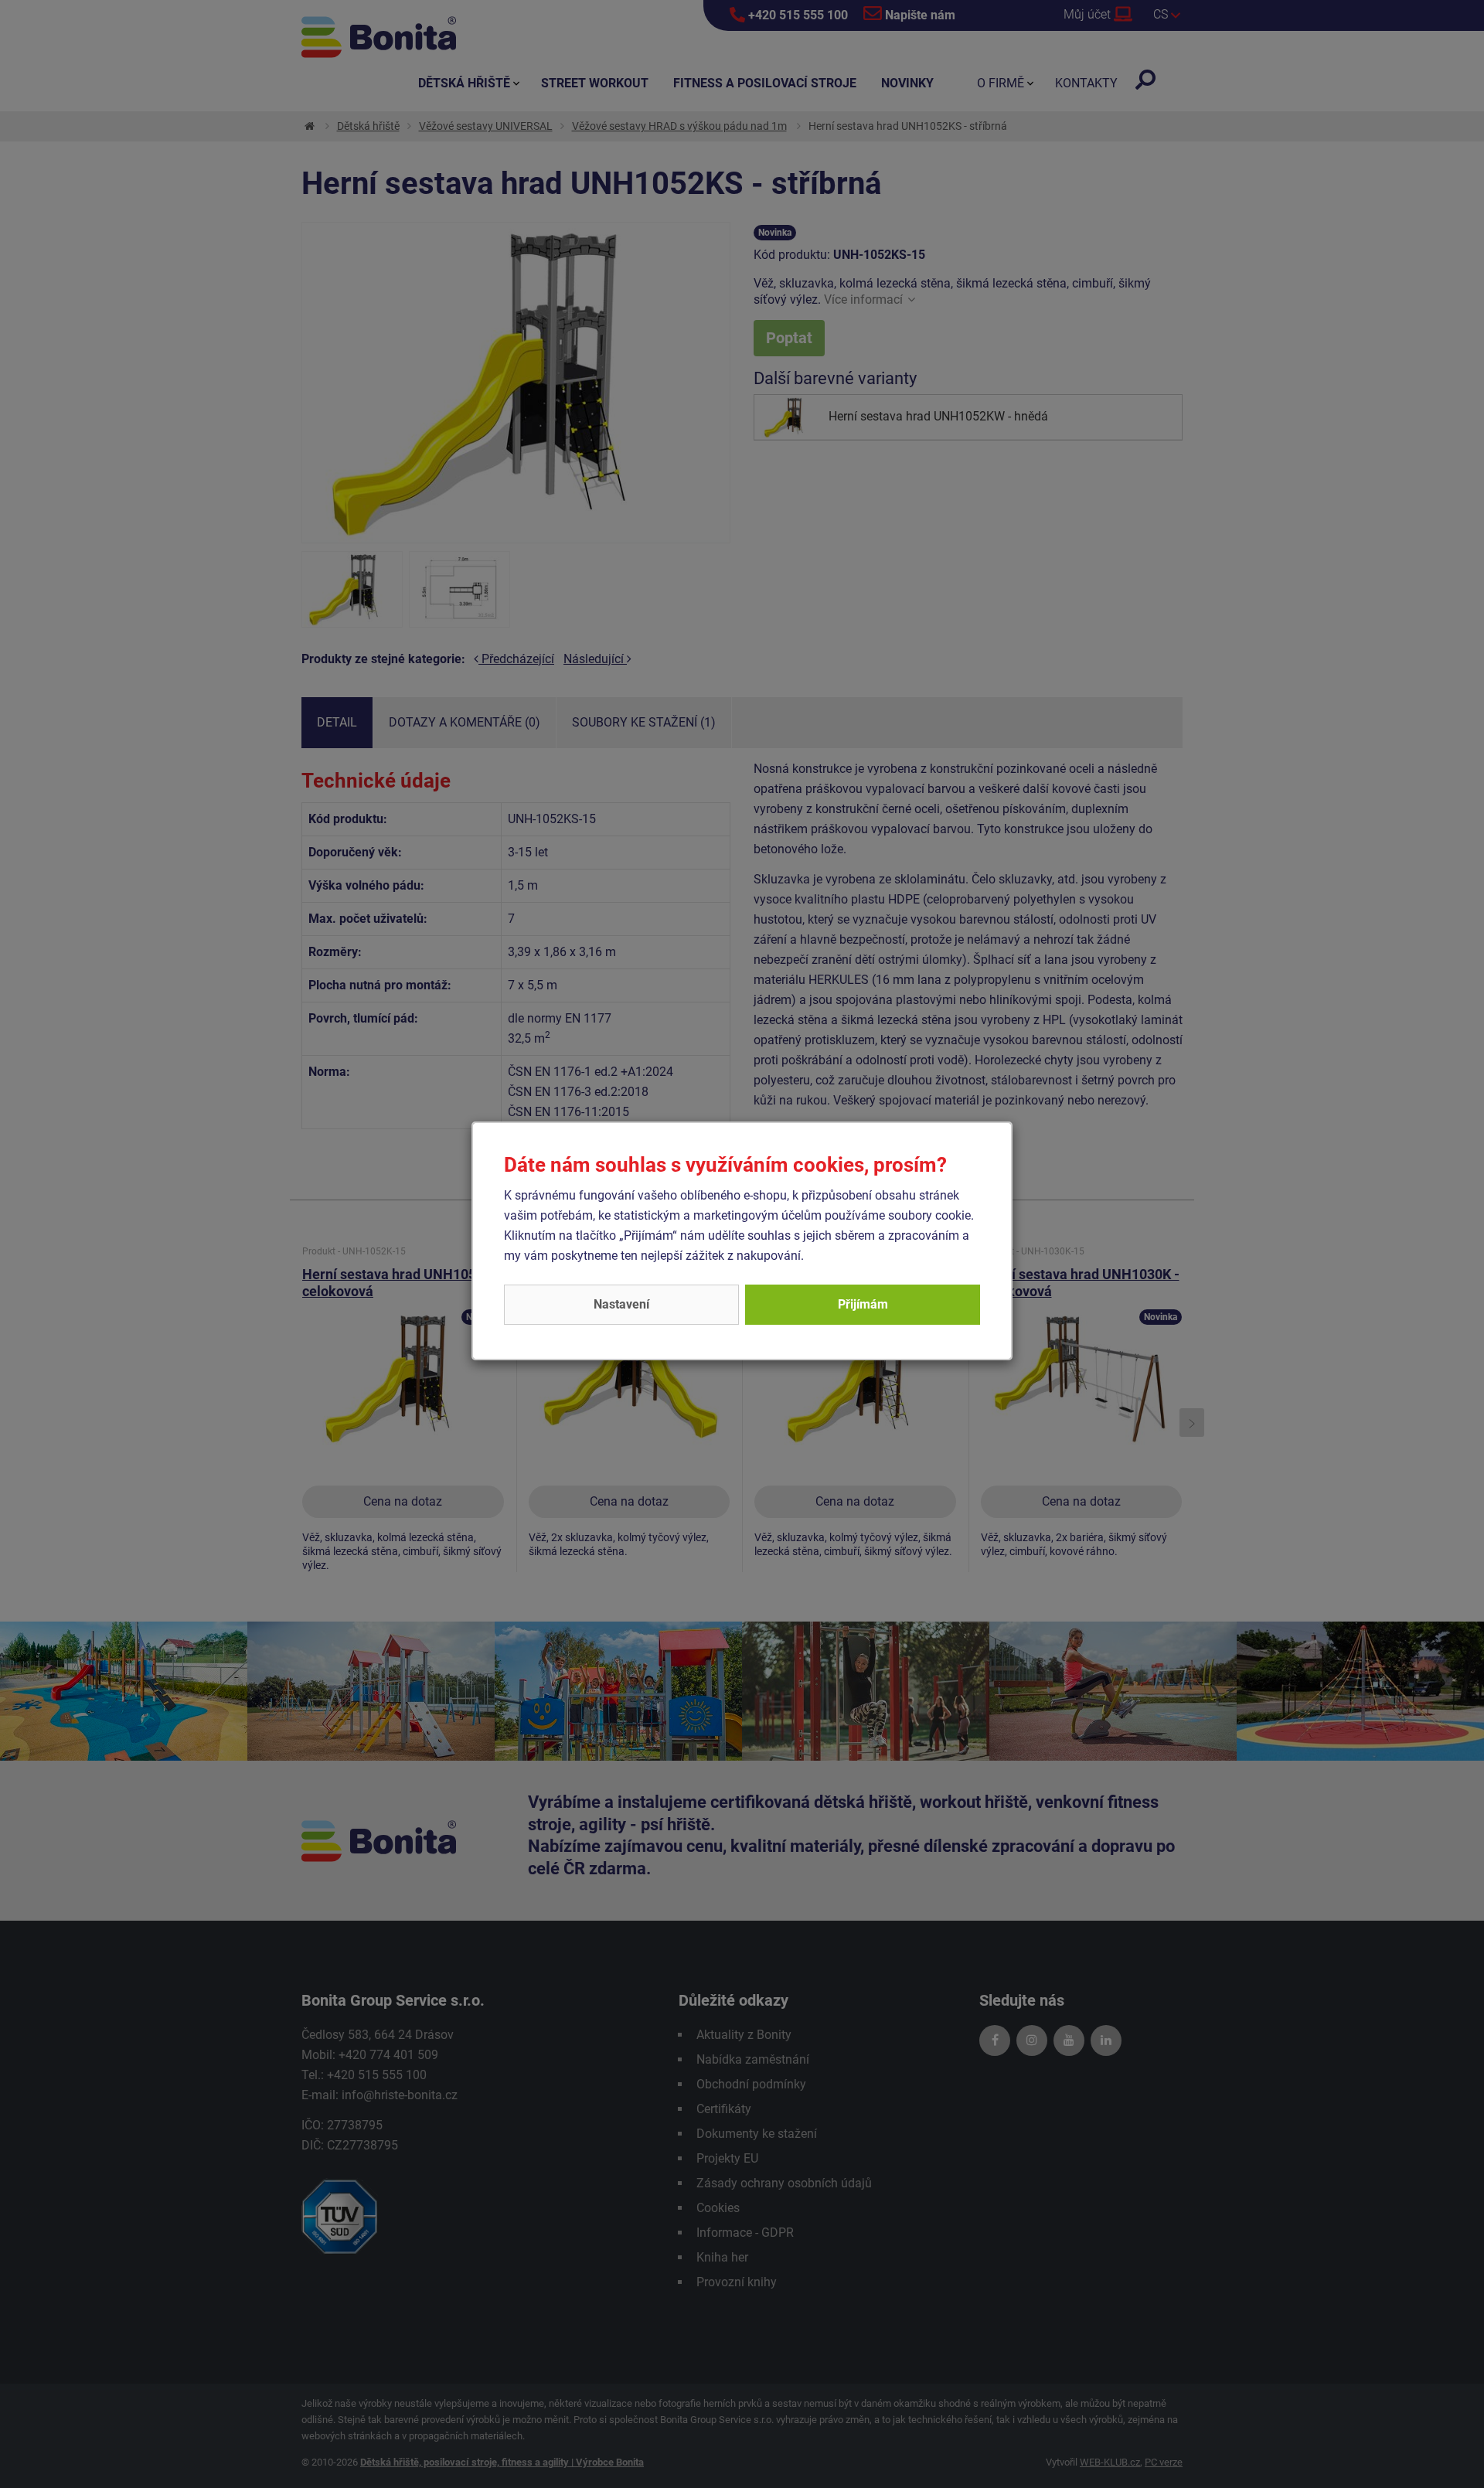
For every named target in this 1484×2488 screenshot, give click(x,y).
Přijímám (863, 1304)
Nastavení (621, 1304)
